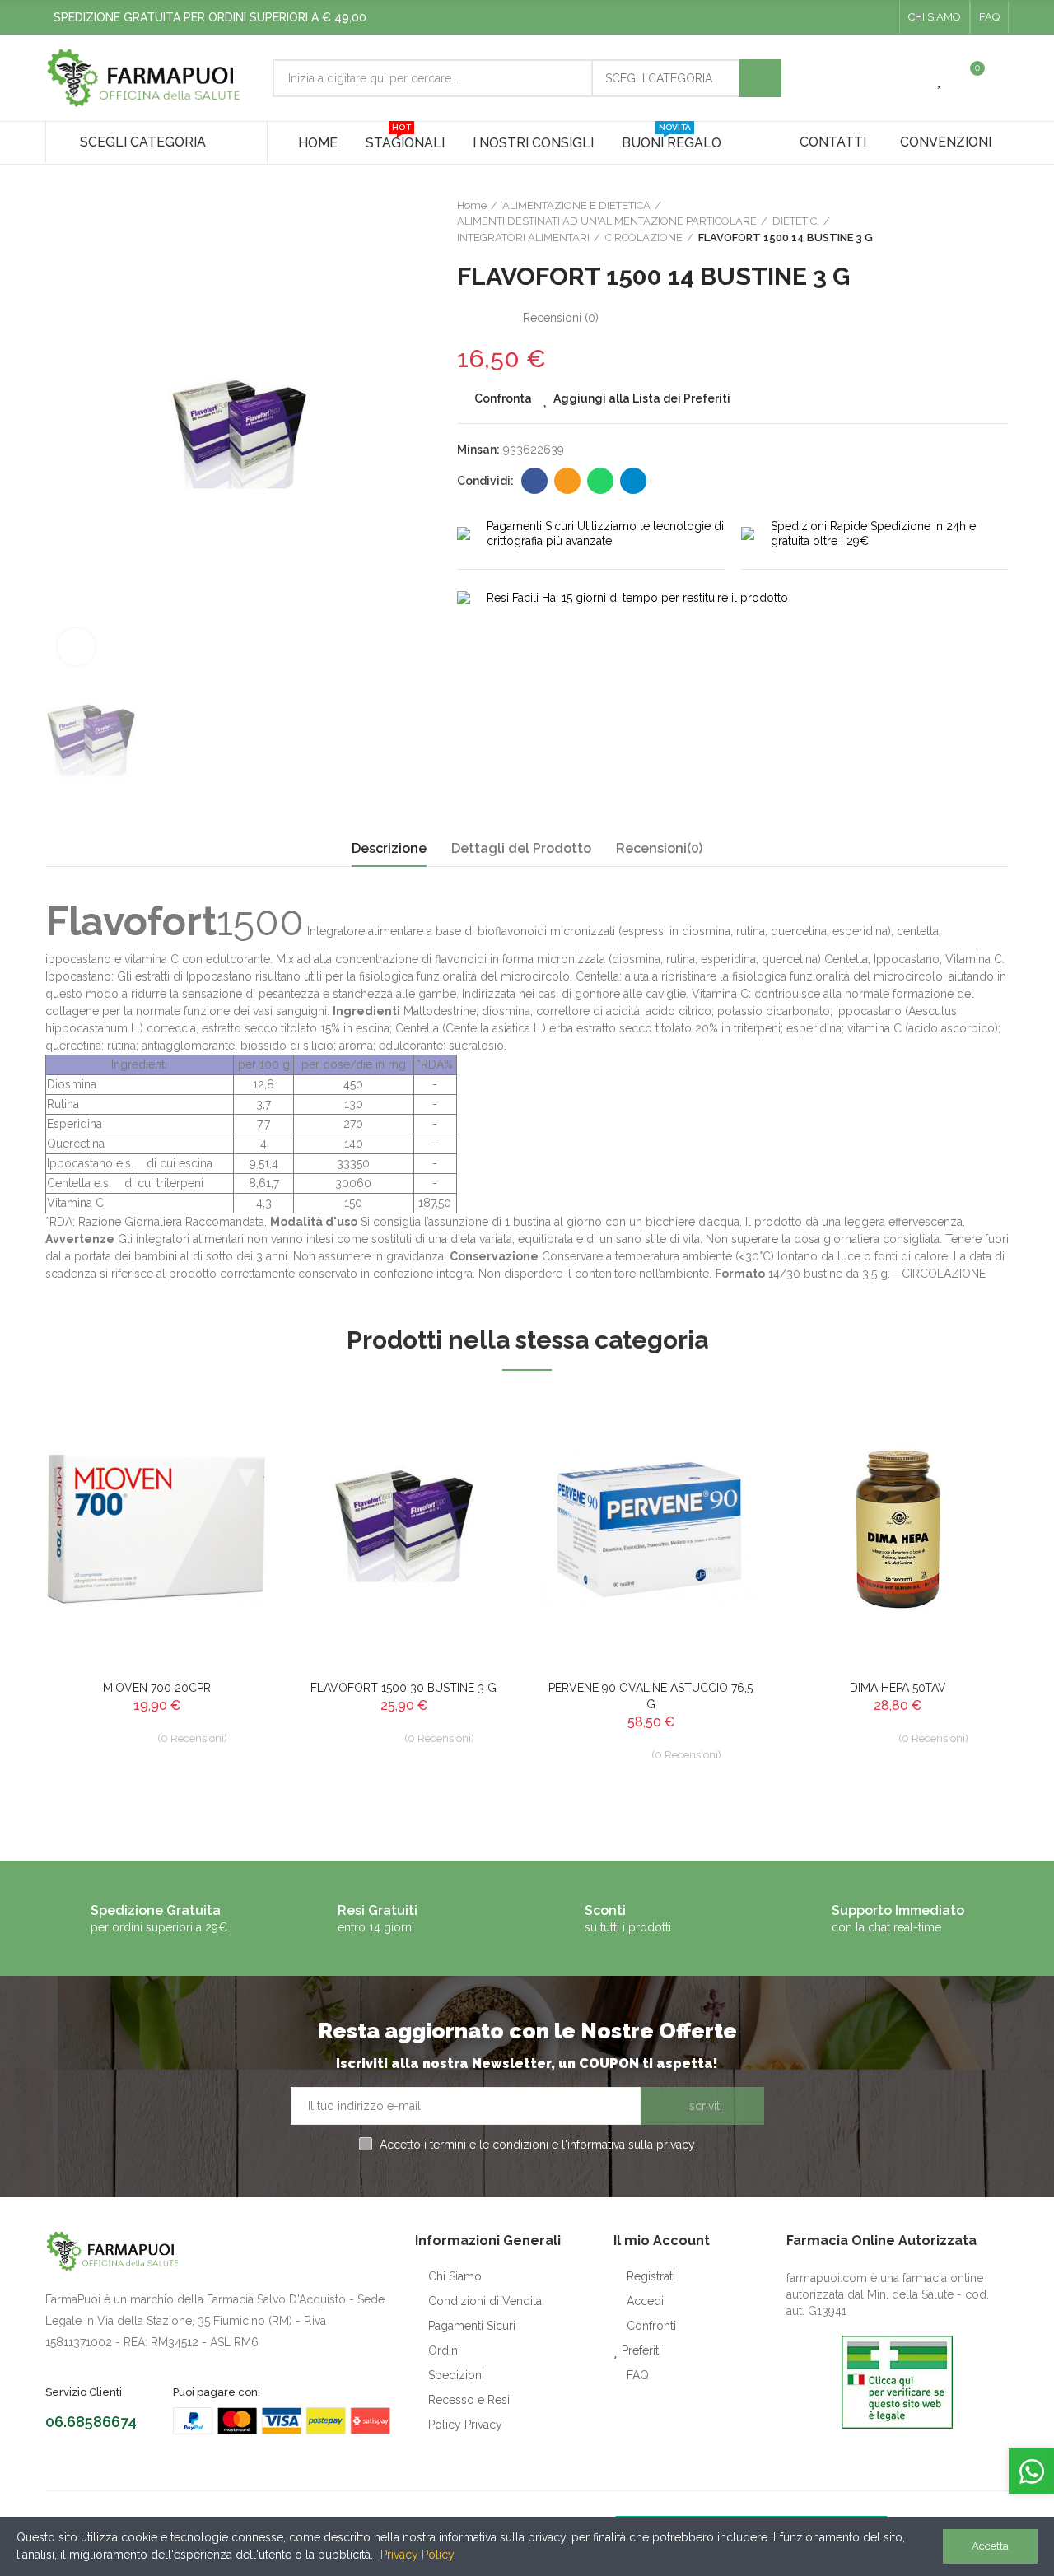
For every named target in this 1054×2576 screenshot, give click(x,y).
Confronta (503, 398)
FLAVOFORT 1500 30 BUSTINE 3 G (403, 1688)
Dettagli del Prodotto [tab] (521, 848)
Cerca (760, 78)
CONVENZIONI (946, 142)
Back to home (976, 221)
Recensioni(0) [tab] (659, 848)
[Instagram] (882, 17)
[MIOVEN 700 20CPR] (156, 1529)
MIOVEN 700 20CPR (157, 1688)
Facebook (534, 481)
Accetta (990, 2546)
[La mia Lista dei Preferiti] (940, 78)
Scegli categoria (659, 78)
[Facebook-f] (856, 17)
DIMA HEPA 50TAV (898, 1688)
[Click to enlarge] (76, 647)
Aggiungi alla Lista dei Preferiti (642, 398)
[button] (935, 17)
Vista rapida (226, 1486)
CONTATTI (833, 142)
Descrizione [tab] (389, 848)
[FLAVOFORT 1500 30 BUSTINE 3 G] (403, 1529)
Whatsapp (600, 481)
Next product (996, 221)
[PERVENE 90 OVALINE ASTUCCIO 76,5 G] (651, 1529)
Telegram (633, 481)
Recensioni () (561, 318)
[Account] (1000, 78)
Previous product (955, 221)
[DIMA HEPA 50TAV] (898, 1529)
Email (567, 481)
